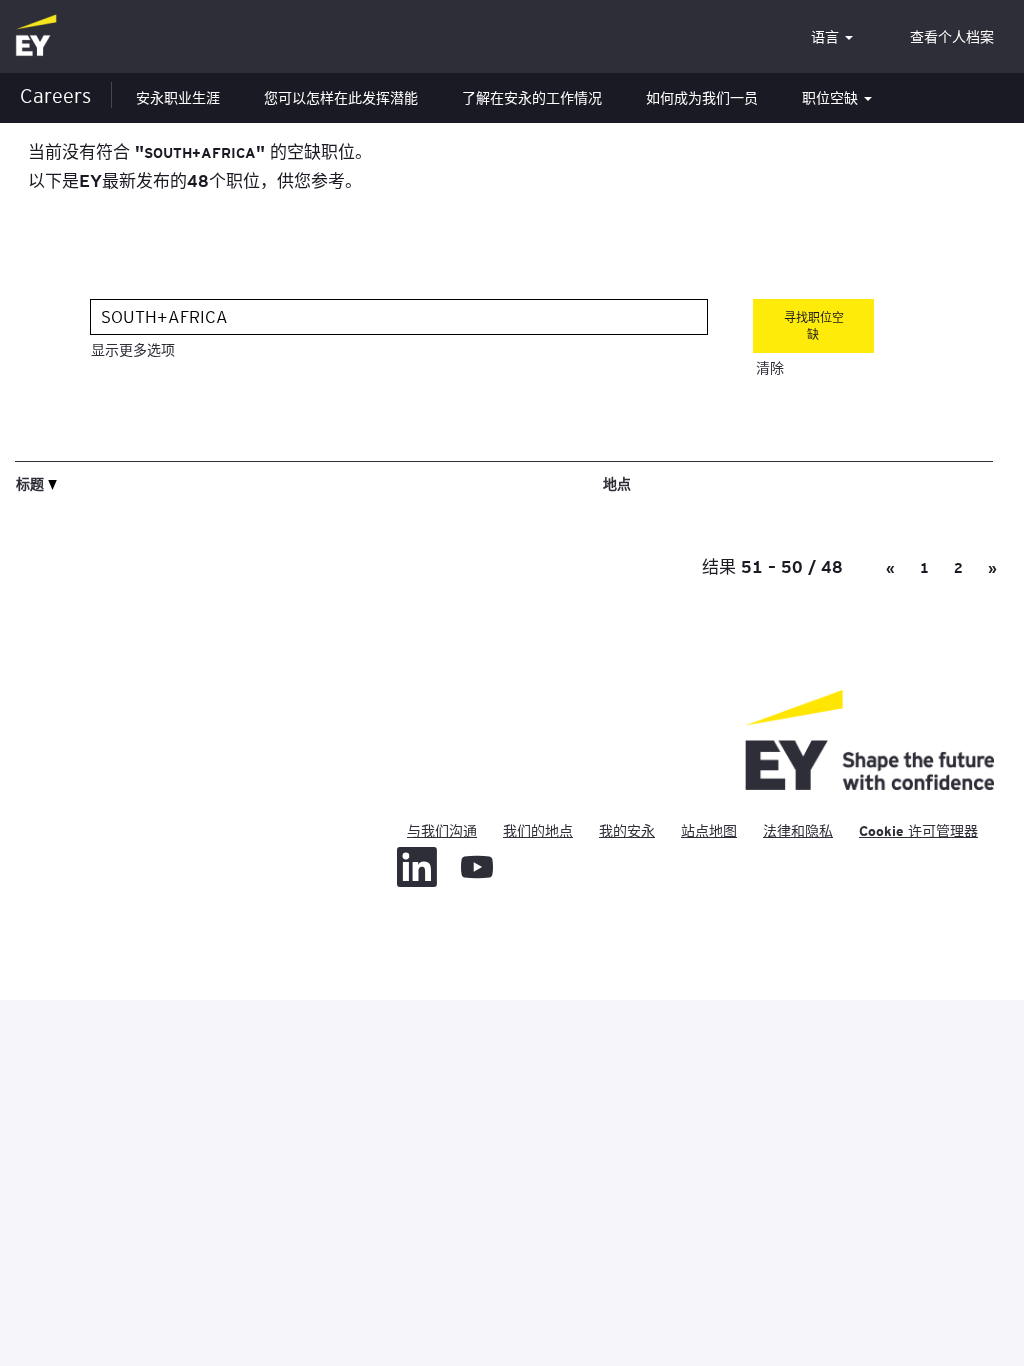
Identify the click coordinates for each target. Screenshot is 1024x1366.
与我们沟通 (442, 831)
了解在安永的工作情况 (532, 98)
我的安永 (627, 831)
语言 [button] (827, 37)
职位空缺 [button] (832, 98)
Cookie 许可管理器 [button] (918, 831)
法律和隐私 (798, 831)
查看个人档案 (952, 37)
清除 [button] (770, 368)
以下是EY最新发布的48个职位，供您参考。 (195, 180)
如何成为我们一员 (702, 98)
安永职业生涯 (178, 98)
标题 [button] (32, 483)
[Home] (36, 36)
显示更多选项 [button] (133, 350)
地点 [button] (617, 483)
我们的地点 (538, 831)
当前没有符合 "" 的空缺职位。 (200, 151)
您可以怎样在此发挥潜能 (341, 98)
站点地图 (709, 831)
